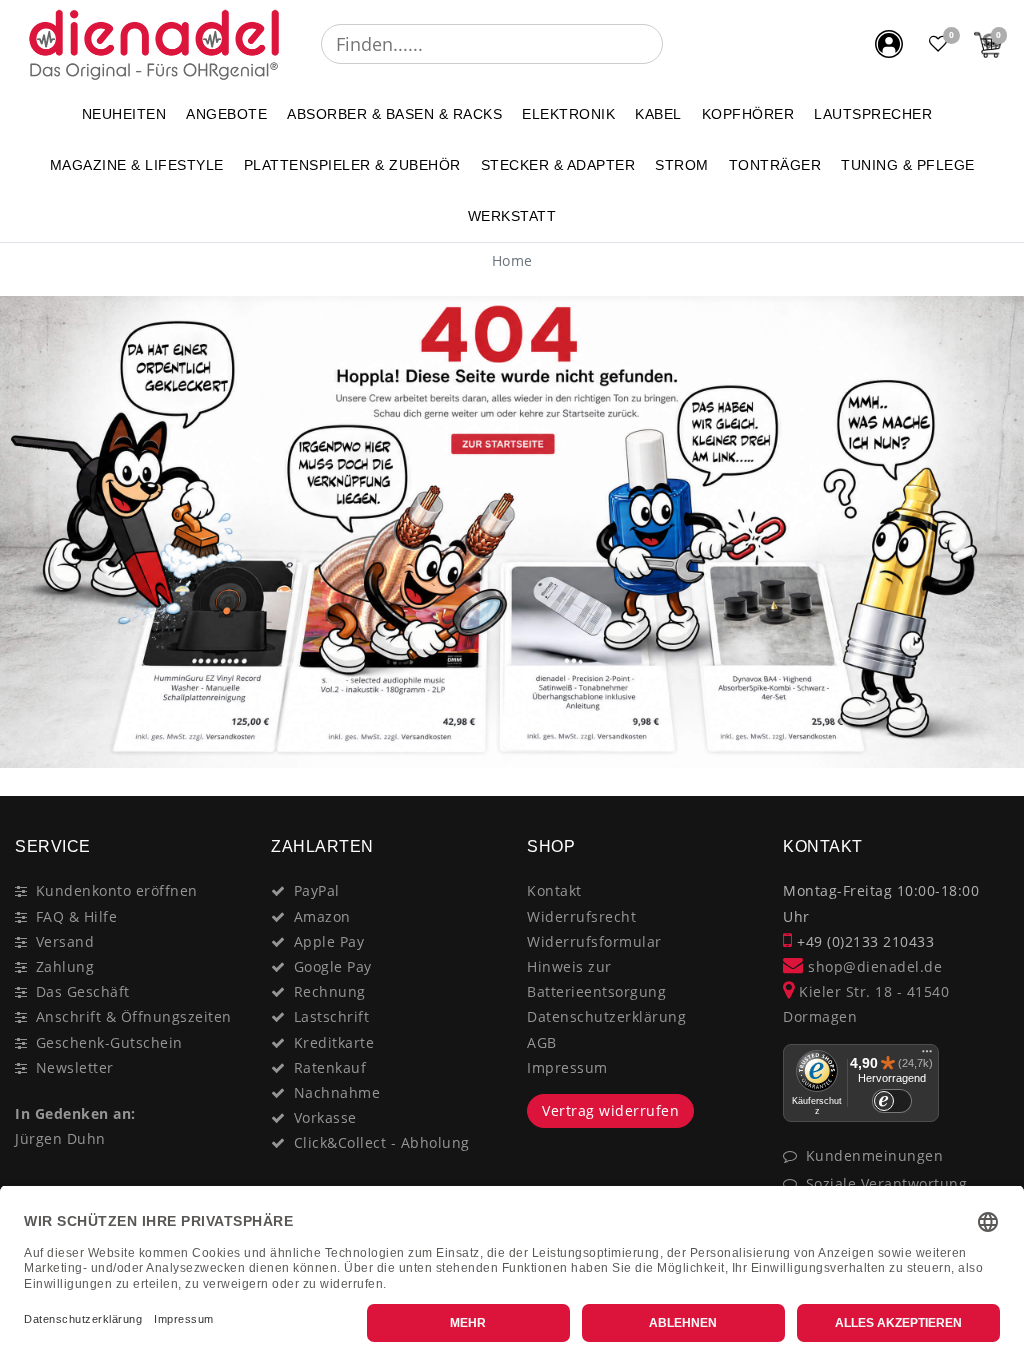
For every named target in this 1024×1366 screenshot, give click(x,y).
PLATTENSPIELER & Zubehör (352, 165)
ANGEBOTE (226, 114)
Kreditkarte (334, 1042)
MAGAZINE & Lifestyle (137, 165)
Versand (65, 941)
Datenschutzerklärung (606, 1016)
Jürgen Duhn (60, 1138)
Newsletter (75, 1067)
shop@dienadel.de (873, 966)
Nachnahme (337, 1092)
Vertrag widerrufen (610, 1110)
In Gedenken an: (75, 1113)
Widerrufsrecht (581, 916)
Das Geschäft (83, 991)
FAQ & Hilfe (77, 916)
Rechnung (330, 991)
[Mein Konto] (889, 44)
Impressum (567, 1067)
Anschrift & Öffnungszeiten (134, 1016)
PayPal (317, 890)
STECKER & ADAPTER (558, 165)
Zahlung (65, 966)
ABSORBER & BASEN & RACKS (394, 114)
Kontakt (554, 890)
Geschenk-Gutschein (109, 1042)
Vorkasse (325, 1117)
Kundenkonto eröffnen (117, 890)
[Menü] (927, 1056)
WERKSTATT (512, 216)
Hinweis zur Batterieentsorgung (596, 979)
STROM (682, 165)
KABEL (658, 114)
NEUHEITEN (124, 114)
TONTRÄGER (775, 165)
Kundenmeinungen (875, 1155)
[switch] (892, 1101)
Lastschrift (332, 1016)
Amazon (322, 916)
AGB (542, 1042)
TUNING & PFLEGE (908, 165)
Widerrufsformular (594, 941)
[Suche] (677, 44)
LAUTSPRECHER (873, 114)
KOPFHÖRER (748, 114)
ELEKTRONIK (568, 114)
